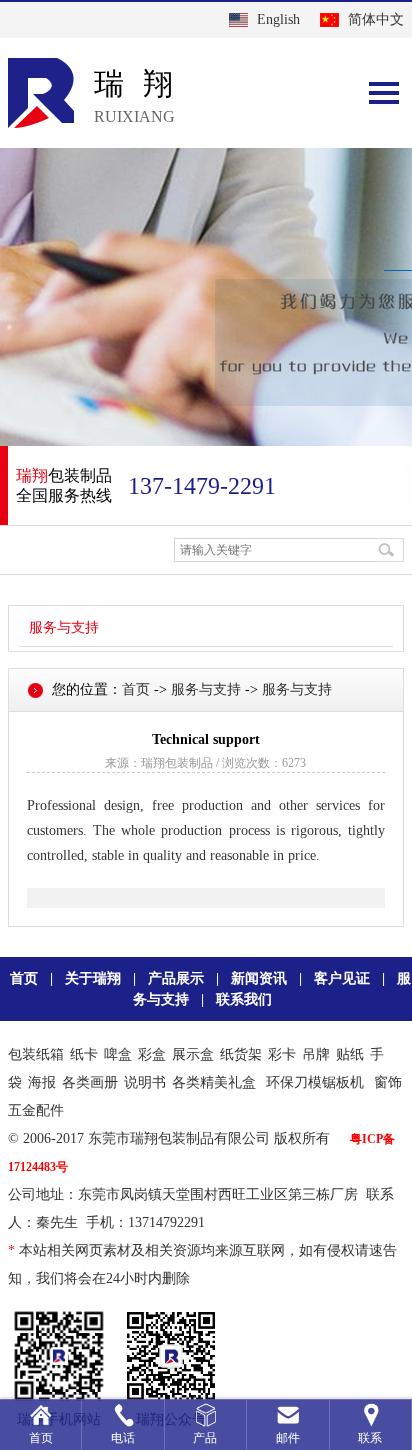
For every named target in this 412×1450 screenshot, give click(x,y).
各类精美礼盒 (214, 1082)
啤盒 (118, 1054)
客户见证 (342, 978)
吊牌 (316, 1054)
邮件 (288, 1438)
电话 (123, 1438)
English (278, 19)
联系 (370, 1438)
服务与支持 (64, 627)
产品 (205, 1438)
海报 (42, 1082)
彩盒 (152, 1054)
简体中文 (376, 19)
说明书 (145, 1082)
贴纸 (350, 1054)
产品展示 (176, 978)
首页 (136, 689)
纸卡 (84, 1054)
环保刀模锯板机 (315, 1082)
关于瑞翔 (93, 978)
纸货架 (241, 1054)
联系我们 (244, 999)
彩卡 (282, 1054)
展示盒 (193, 1054)
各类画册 (90, 1082)
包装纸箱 (36, 1054)
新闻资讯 (259, 978)
